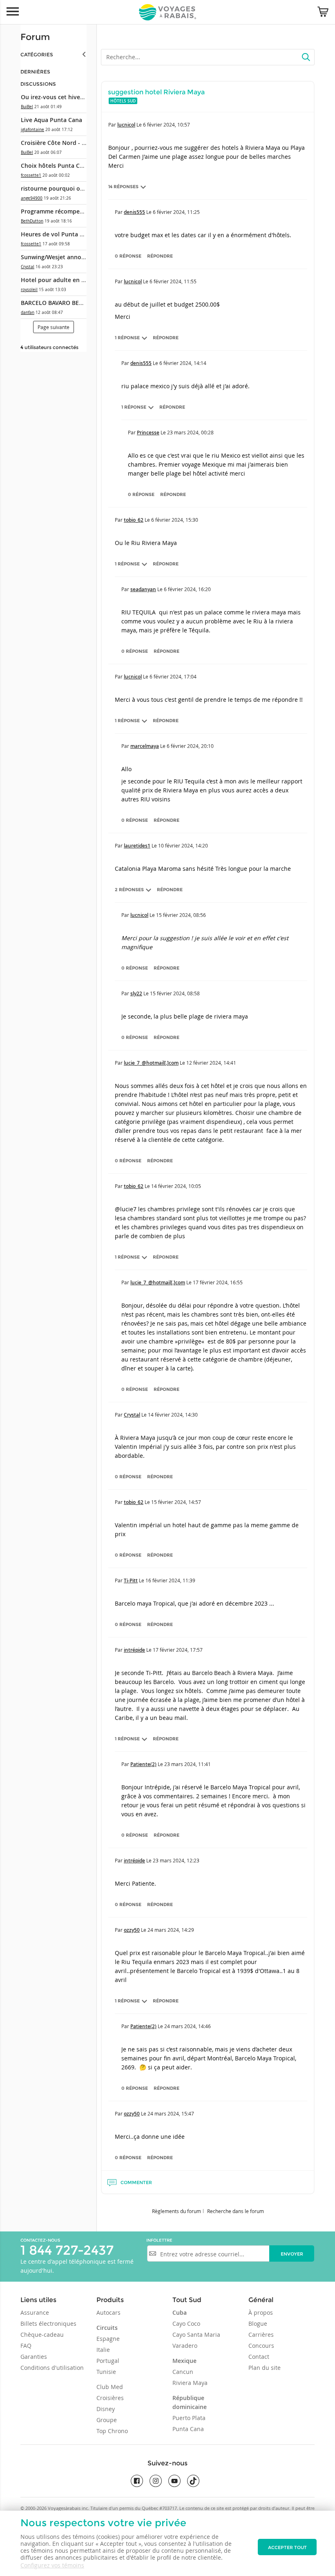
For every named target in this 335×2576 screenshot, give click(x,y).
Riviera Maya (190, 2383)
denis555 (134, 212)
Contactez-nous (40, 2240)
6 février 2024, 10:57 (166, 125)
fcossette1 (31, 175)
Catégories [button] (37, 55)
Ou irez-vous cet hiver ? (54, 97)
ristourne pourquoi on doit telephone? (75, 188)
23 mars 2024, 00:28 (190, 432)
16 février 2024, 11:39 (170, 1580)
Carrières (261, 2335)
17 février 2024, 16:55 (218, 1282)
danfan (28, 313)
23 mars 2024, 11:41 (188, 1764)
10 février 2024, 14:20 (183, 845)
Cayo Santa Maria (196, 2335)
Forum (35, 37)
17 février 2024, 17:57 (178, 1650)
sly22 (136, 993)
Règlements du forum (176, 2211)
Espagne (108, 2339)
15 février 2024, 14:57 (176, 1502)
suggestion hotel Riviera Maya (156, 92)
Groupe (107, 2420)
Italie (103, 2350)
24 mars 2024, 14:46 (188, 2026)
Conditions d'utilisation (52, 2368)
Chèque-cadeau (42, 2335)
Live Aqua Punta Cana (51, 120)
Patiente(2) (143, 1764)
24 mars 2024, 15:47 (171, 2113)
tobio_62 (134, 520)
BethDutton (32, 221)
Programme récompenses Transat (68, 211)
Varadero (185, 2346)
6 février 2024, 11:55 (173, 281)
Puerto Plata (189, 2418)
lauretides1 (137, 846)
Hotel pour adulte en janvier (61, 280)
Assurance (35, 2312)
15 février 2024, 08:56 (181, 915)
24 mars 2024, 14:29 (171, 1930)
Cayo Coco (186, 2324)
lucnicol (126, 125)
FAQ (26, 2346)
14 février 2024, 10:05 (176, 1186)
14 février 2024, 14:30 (173, 1415)
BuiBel (27, 107)
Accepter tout (287, 2547)
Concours (261, 2346)
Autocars (108, 2312)
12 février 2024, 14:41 (211, 1063)
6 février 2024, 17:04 (173, 676)
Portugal (108, 2361)
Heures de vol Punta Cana (57, 234)
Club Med (110, 2387)
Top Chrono (112, 2431)
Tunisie (106, 2372)
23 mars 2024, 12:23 (176, 1860)
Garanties (34, 2357)
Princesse (148, 433)
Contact (259, 2357)
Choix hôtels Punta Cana (55, 166)
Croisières (110, 2398)
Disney (106, 2409)
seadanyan (143, 589)
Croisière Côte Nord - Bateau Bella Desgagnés (84, 143)
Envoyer (292, 2254)
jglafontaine (32, 130)
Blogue (258, 2324)
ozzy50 (132, 1930)
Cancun (183, 2372)
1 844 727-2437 (67, 2250)
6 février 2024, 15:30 (175, 520)
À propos (261, 2312)
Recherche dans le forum (236, 2211)
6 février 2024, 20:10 (190, 746)
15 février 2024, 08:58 (175, 993)
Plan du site (265, 2368)
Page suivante (54, 327)
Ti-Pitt (131, 1581)
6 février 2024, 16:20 (187, 589)
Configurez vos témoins (52, 2565)
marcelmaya (145, 746)
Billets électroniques (48, 2324)
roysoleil (29, 290)
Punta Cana (188, 2429)
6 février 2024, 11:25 (176, 212)
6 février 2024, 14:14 (183, 363)
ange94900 (32, 198)
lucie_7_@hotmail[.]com (151, 1063)
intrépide (134, 1650)
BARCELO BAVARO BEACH (56, 303)
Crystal (28, 267)
